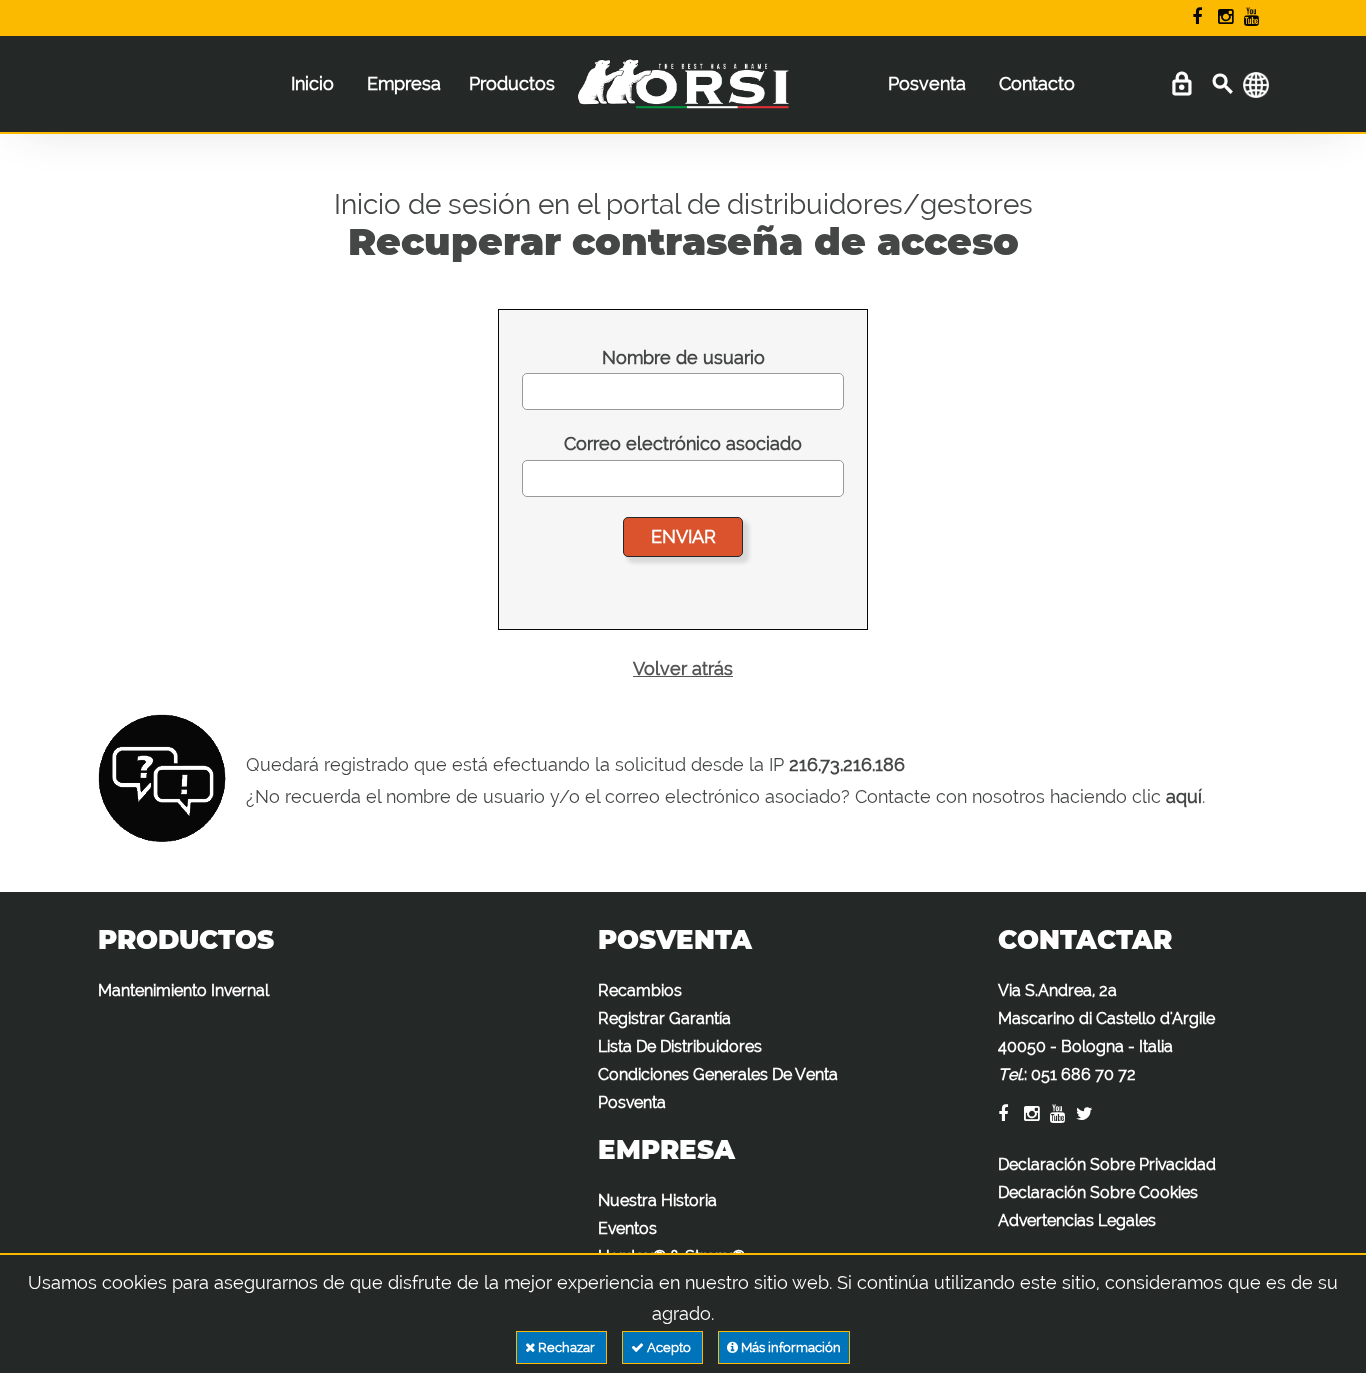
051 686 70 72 (1083, 1074)
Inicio (312, 83)
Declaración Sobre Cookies (1098, 1192)
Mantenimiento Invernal (183, 990)
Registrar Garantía (664, 1018)
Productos (512, 83)
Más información (789, 1347)
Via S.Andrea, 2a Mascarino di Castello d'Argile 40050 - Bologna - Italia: (1106, 1032)
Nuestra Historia (657, 1200)
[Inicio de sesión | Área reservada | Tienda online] (1181, 84)
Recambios (640, 990)
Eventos (627, 1228)
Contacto (1037, 83)
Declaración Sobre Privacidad (1107, 1164)
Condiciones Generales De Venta (718, 1074)
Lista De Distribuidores (680, 1046)
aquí (1184, 796)
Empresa (404, 83)
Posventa (927, 83)
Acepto (669, 1347)
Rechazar (566, 1347)
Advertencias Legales (1077, 1220)
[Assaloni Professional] (682, 94)
